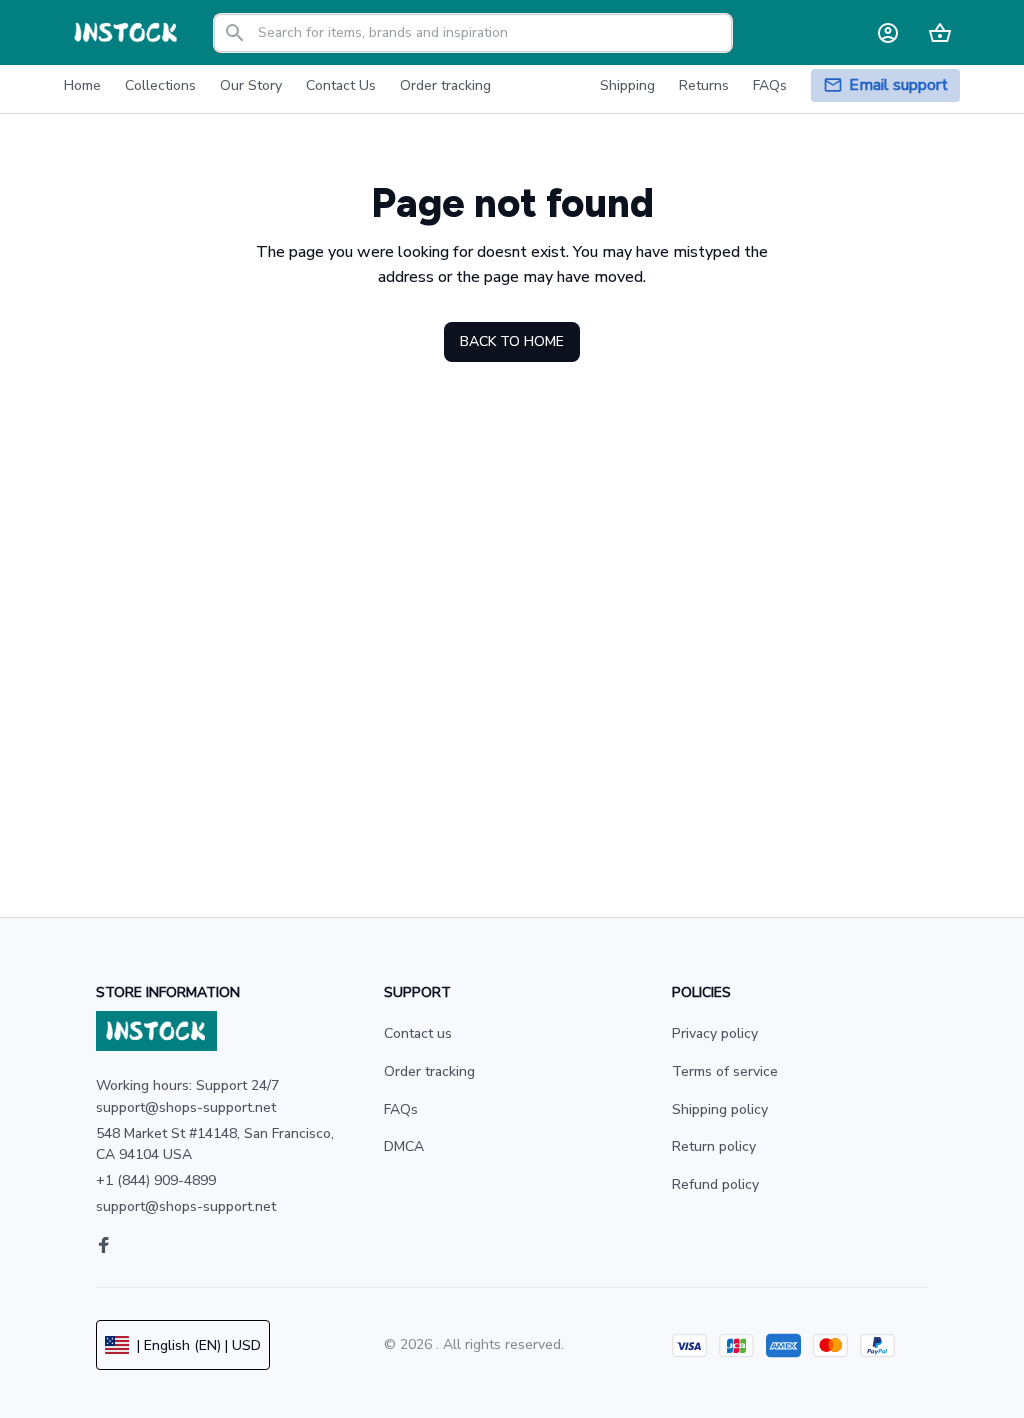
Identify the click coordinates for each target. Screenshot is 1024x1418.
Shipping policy (720, 1109)
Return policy (714, 1146)
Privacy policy (715, 1033)
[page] (898, 85)
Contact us (418, 1033)
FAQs (401, 1109)
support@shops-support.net (186, 1206)
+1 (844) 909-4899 (156, 1180)
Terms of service (725, 1071)
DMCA (404, 1146)
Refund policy (715, 1184)
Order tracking (429, 1071)
